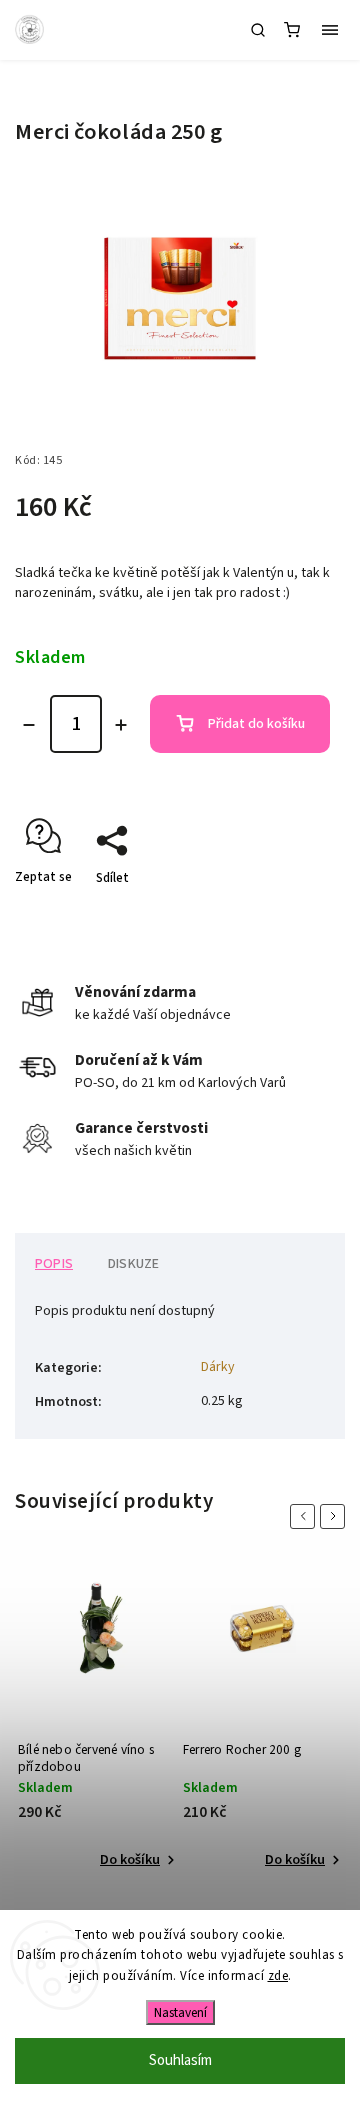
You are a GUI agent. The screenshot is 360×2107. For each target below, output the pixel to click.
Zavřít (297, 913)
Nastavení (180, 2012)
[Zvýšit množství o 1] (121, 725)
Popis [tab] (54, 1264)
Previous (306, 1516)
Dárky (218, 1367)
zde (278, 1976)
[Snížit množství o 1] (29, 725)
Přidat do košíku (256, 724)
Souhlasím (180, 2060)
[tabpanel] (97, 1721)
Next (336, 1516)
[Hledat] (258, 30)
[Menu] (330, 30)
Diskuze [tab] (133, 1264)
